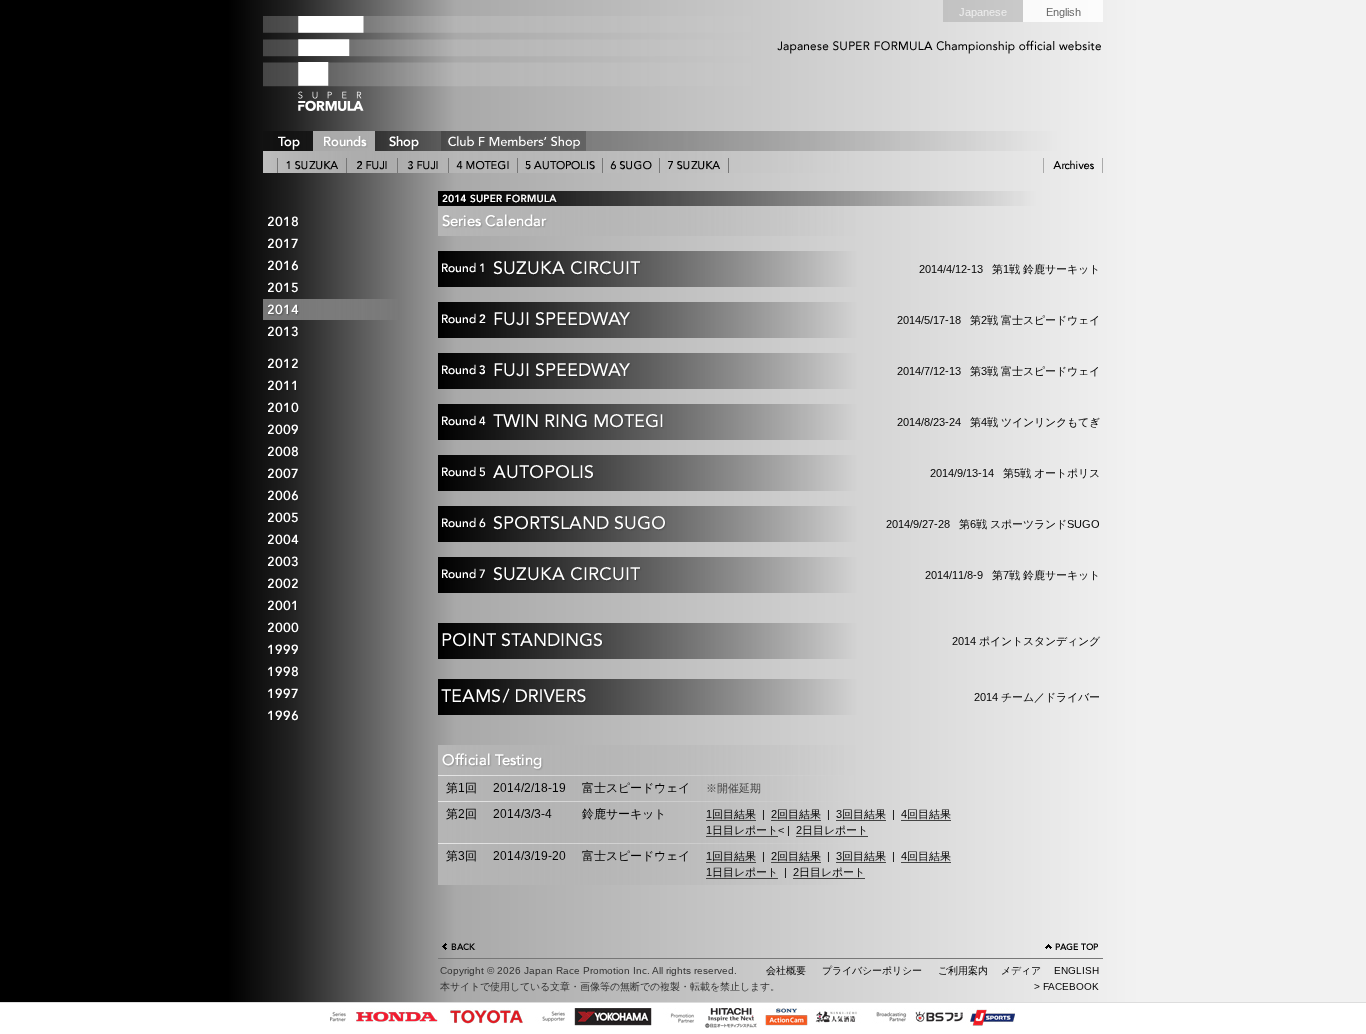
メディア (1021, 970)
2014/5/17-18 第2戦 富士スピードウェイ (776, 326)
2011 (338, 386)
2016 (338, 265)
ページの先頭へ (1072, 949)
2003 (338, 562)
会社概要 (786, 970)
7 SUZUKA (694, 165)
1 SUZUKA (312, 165)
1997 (338, 694)
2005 (338, 518)
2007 (338, 474)
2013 (338, 331)
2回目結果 (796, 814)
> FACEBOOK (1066, 986)
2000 (338, 628)
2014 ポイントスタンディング (866, 647)
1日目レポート (742, 830)
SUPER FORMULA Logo (363, 63)
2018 (338, 221)
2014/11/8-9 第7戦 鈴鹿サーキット (776, 581)
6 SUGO (631, 165)
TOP (288, 141)
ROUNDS (344, 141)
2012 (338, 364)
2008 (338, 452)
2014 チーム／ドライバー (868, 703)
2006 (338, 496)
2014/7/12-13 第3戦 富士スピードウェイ (776, 377)
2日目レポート (832, 830)
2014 (338, 309)
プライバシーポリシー (872, 970)
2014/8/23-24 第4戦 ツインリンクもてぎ (776, 428)
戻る (459, 949)
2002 (338, 584)
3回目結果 (861, 814)
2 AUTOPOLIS (372, 165)
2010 (338, 408)
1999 (338, 650)
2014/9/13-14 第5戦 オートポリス (776, 479)
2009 (338, 430)
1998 (338, 672)
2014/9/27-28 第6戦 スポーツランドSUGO (776, 530)
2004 (338, 540)
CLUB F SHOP (513, 141)
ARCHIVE (1073, 165)
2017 (338, 243)
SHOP (403, 141)
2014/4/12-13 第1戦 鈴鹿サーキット (776, 275)
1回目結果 (731, 814)
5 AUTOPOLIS (560, 165)
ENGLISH (1076, 970)
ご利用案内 (963, 970)
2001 (338, 606)
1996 (338, 716)
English (1063, 12)
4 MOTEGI (483, 165)
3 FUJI (423, 165)
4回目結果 (926, 814)
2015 (338, 287)
